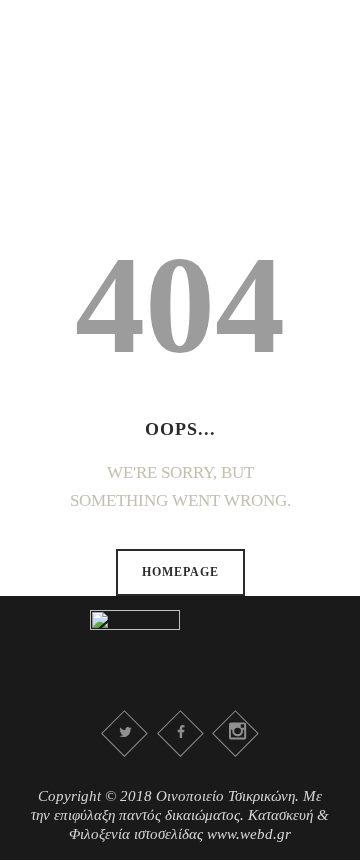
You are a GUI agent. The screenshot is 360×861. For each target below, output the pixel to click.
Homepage (180, 572)
